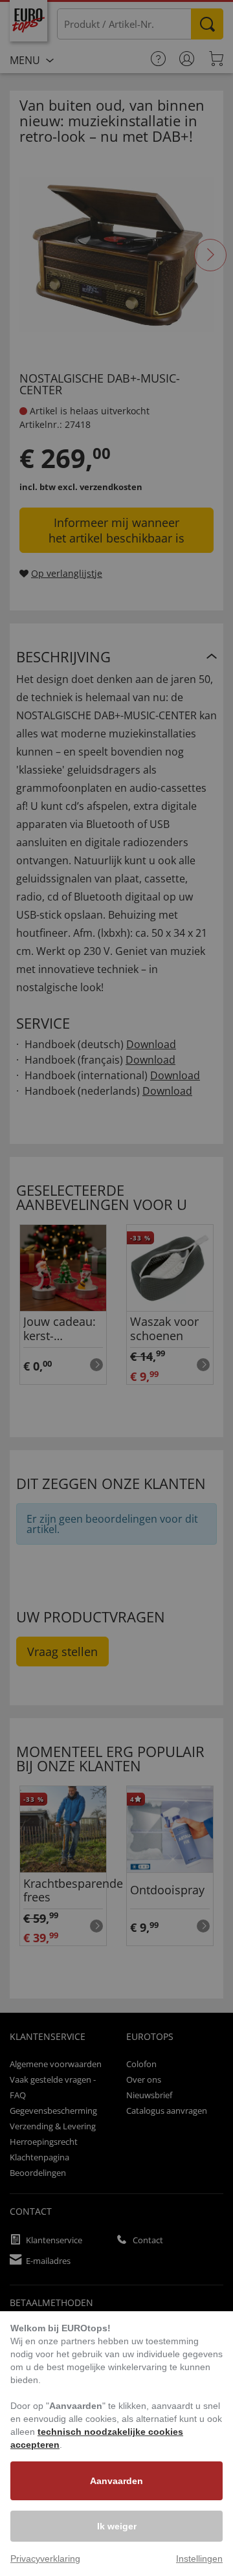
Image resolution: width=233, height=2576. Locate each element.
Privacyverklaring (45, 2559)
